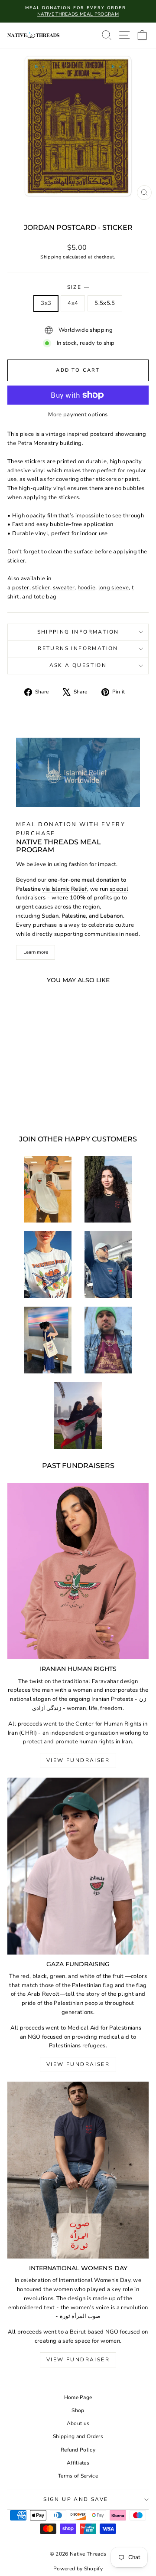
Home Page (78, 2397)
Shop (78, 2410)
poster (21, 588)
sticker (41, 588)
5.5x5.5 (105, 303)
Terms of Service (78, 2476)
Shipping (51, 257)
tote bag (45, 597)
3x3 (46, 303)
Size (78, 287)
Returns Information (78, 648)
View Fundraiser (78, 1760)
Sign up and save (76, 2499)
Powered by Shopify (78, 2569)
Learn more (36, 952)
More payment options (78, 415)
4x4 (73, 303)
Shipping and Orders (78, 2436)
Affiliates (78, 2463)
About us (78, 2423)
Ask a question (78, 665)
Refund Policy (78, 2450)
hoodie (86, 588)
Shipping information (78, 632)
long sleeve (114, 588)
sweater (64, 588)
